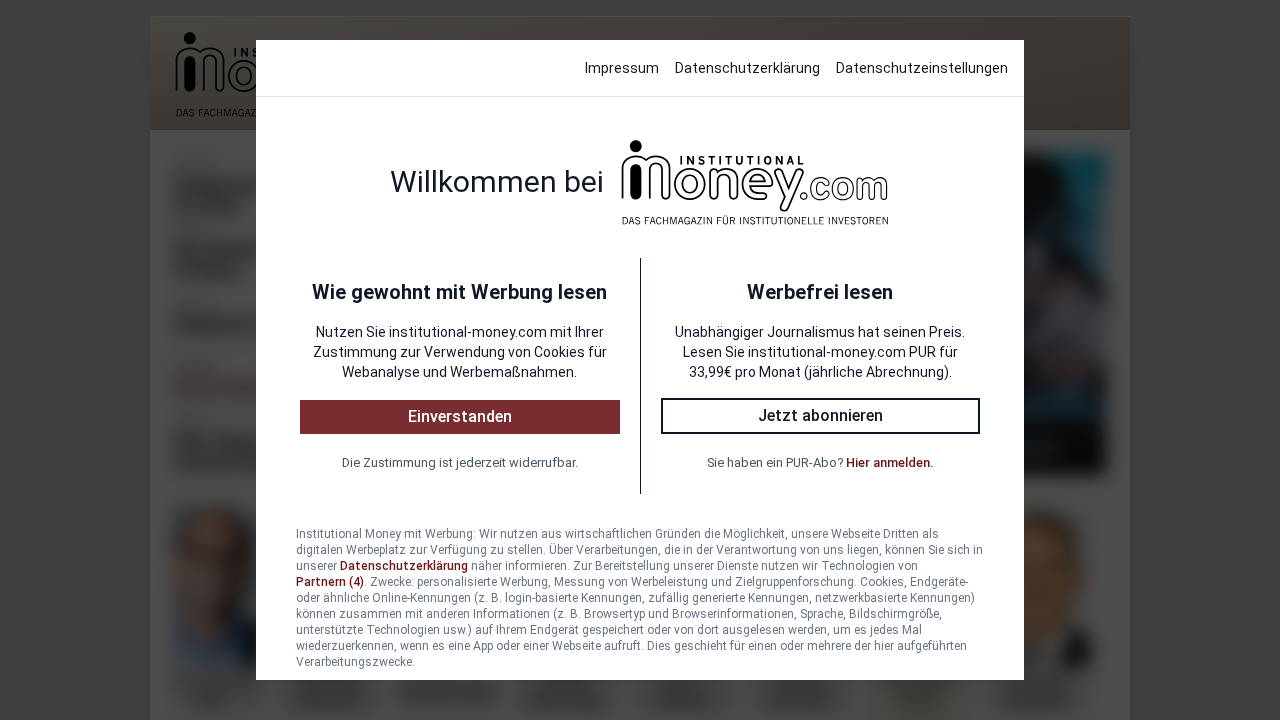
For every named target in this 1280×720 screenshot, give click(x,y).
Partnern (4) (330, 582)
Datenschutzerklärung (747, 68)
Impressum (622, 68)
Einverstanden (460, 416)
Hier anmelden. (889, 462)
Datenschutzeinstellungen (922, 68)
